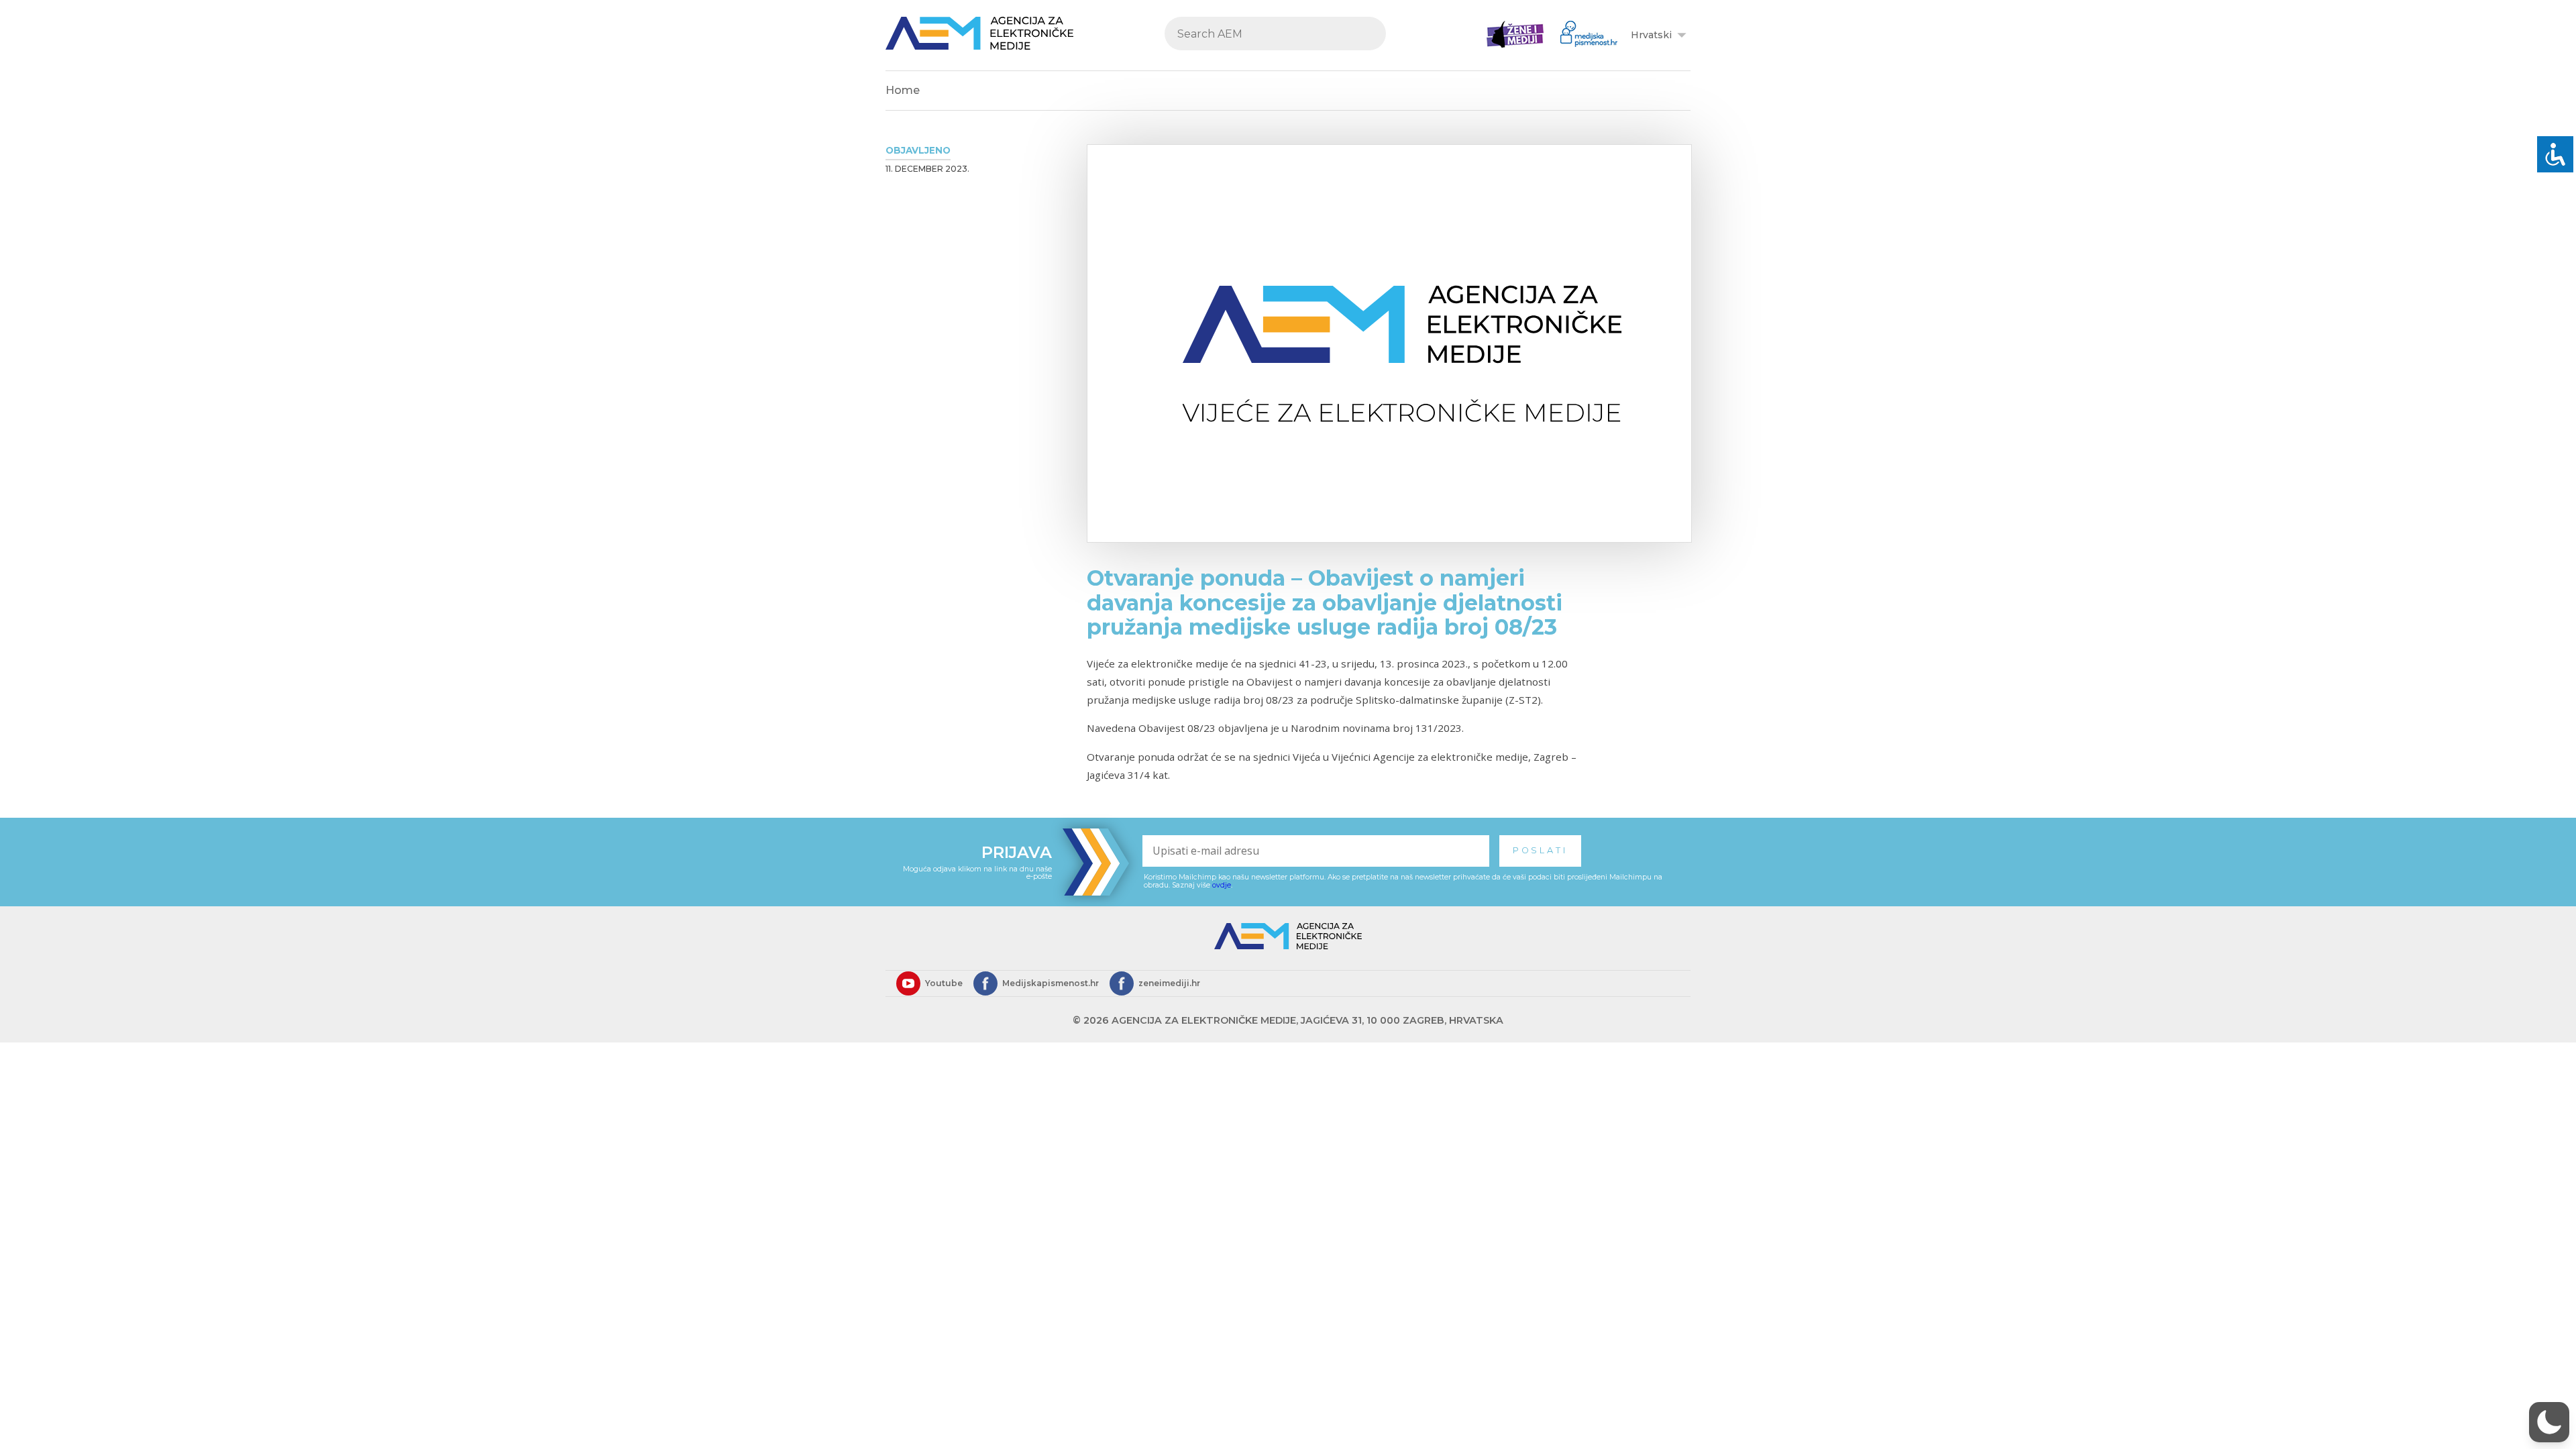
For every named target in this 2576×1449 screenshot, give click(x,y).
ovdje (1222, 885)
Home (903, 90)
